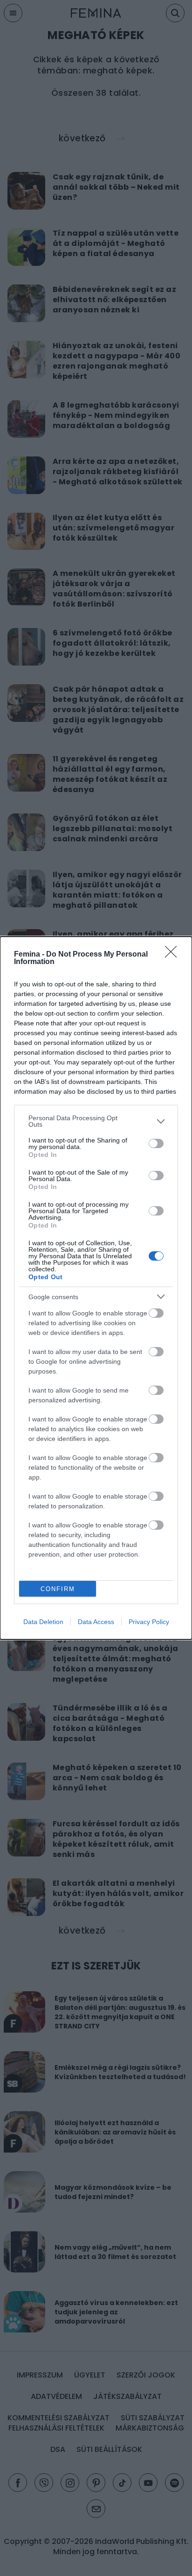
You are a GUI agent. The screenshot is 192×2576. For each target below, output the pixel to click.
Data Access (96, 1622)
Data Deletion (43, 1622)
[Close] (174, 955)
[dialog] (96, 1288)
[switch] (156, 1143)
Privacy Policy (149, 1622)
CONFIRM (58, 1589)
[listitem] (96, 1121)
